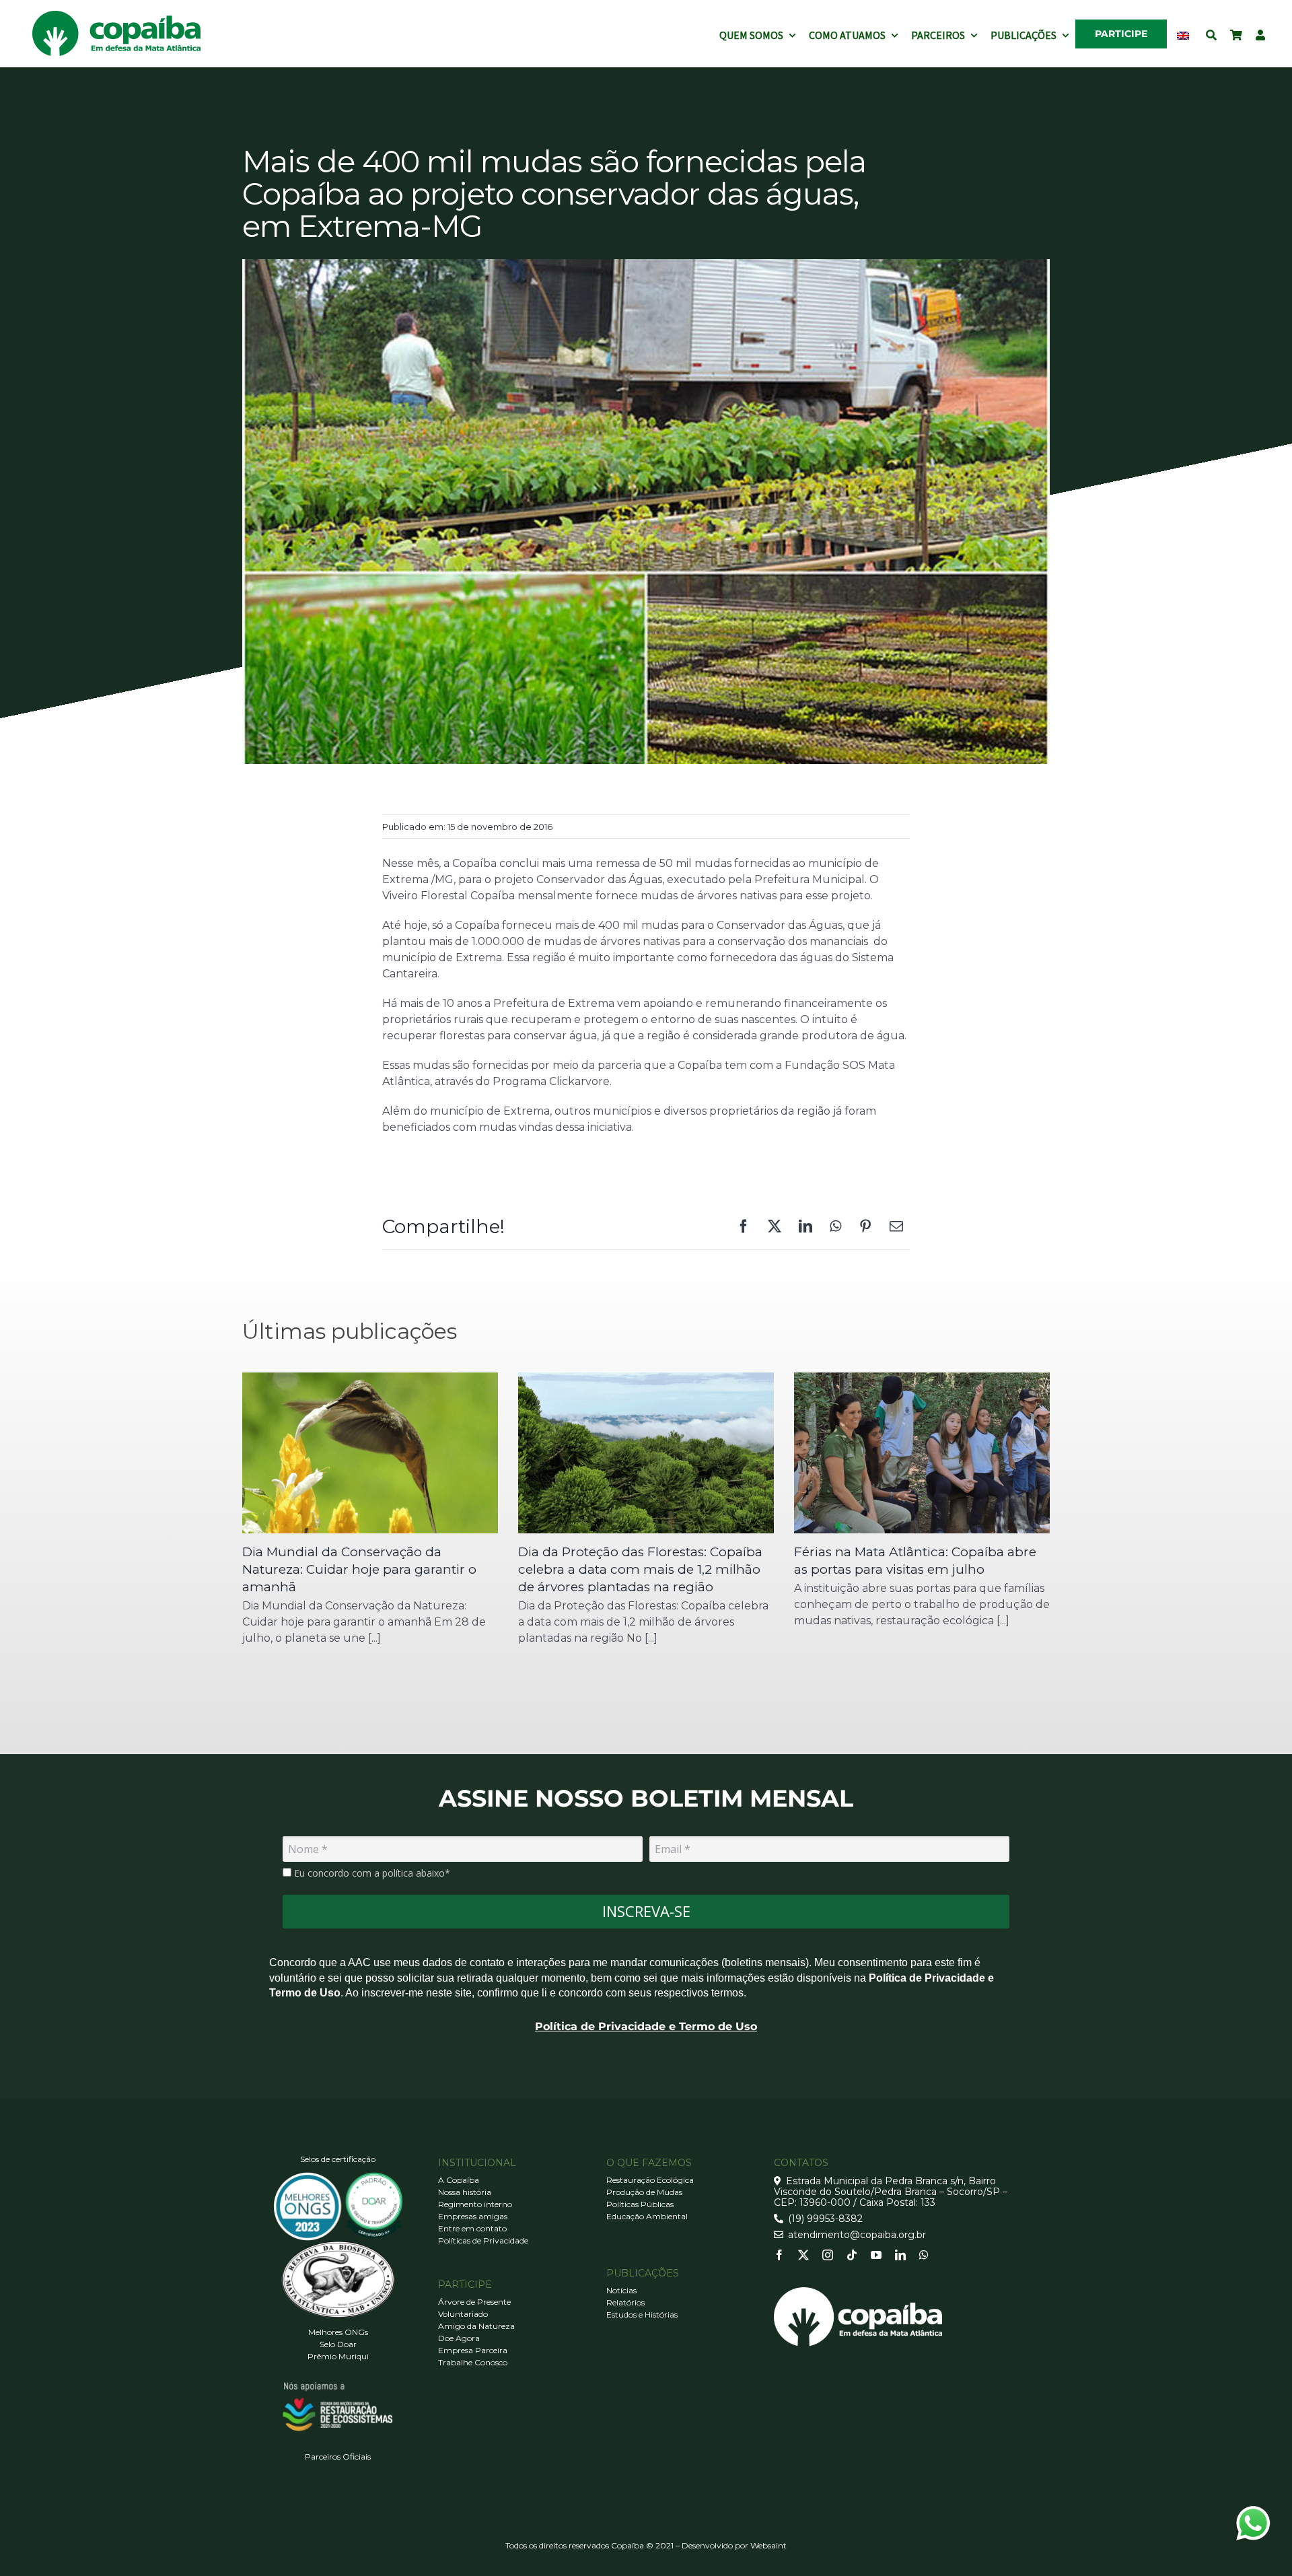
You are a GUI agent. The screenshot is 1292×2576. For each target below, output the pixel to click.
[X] (775, 1226)
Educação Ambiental (647, 2216)
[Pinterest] (865, 1226)
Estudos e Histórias (642, 2314)
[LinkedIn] (805, 1226)
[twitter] (803, 2255)
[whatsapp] (924, 2255)
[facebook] (779, 2255)
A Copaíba (459, 2180)
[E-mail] (896, 1226)
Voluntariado (463, 2314)
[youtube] (876, 2255)
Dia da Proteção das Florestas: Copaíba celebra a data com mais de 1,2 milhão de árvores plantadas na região (640, 1569)
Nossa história (465, 2192)
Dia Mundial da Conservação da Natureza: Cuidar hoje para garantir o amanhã (359, 1569)
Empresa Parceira (473, 2350)
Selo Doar (338, 2344)
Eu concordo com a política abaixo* (371, 1873)
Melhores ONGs (338, 2332)
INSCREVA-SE (646, 1911)
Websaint (768, 2545)
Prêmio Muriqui (338, 2356)
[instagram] (828, 2255)
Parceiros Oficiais (338, 2457)
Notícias (621, 2290)
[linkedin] (900, 2255)
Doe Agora (459, 2338)
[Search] (1211, 34)
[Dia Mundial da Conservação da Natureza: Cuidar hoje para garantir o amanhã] (370, 1453)
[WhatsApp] (835, 1226)
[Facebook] (744, 1226)
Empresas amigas (473, 2216)
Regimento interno (475, 2204)
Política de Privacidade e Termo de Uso (646, 2026)
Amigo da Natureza (476, 2326)
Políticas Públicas (640, 2204)
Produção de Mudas (644, 2192)
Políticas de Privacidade (483, 2240)
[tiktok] (852, 2255)
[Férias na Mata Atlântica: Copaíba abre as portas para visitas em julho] (922, 1453)
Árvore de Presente (474, 2302)
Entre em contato (472, 2228)
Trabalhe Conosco (473, 2362)
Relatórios (625, 2302)
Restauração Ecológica (650, 2180)
